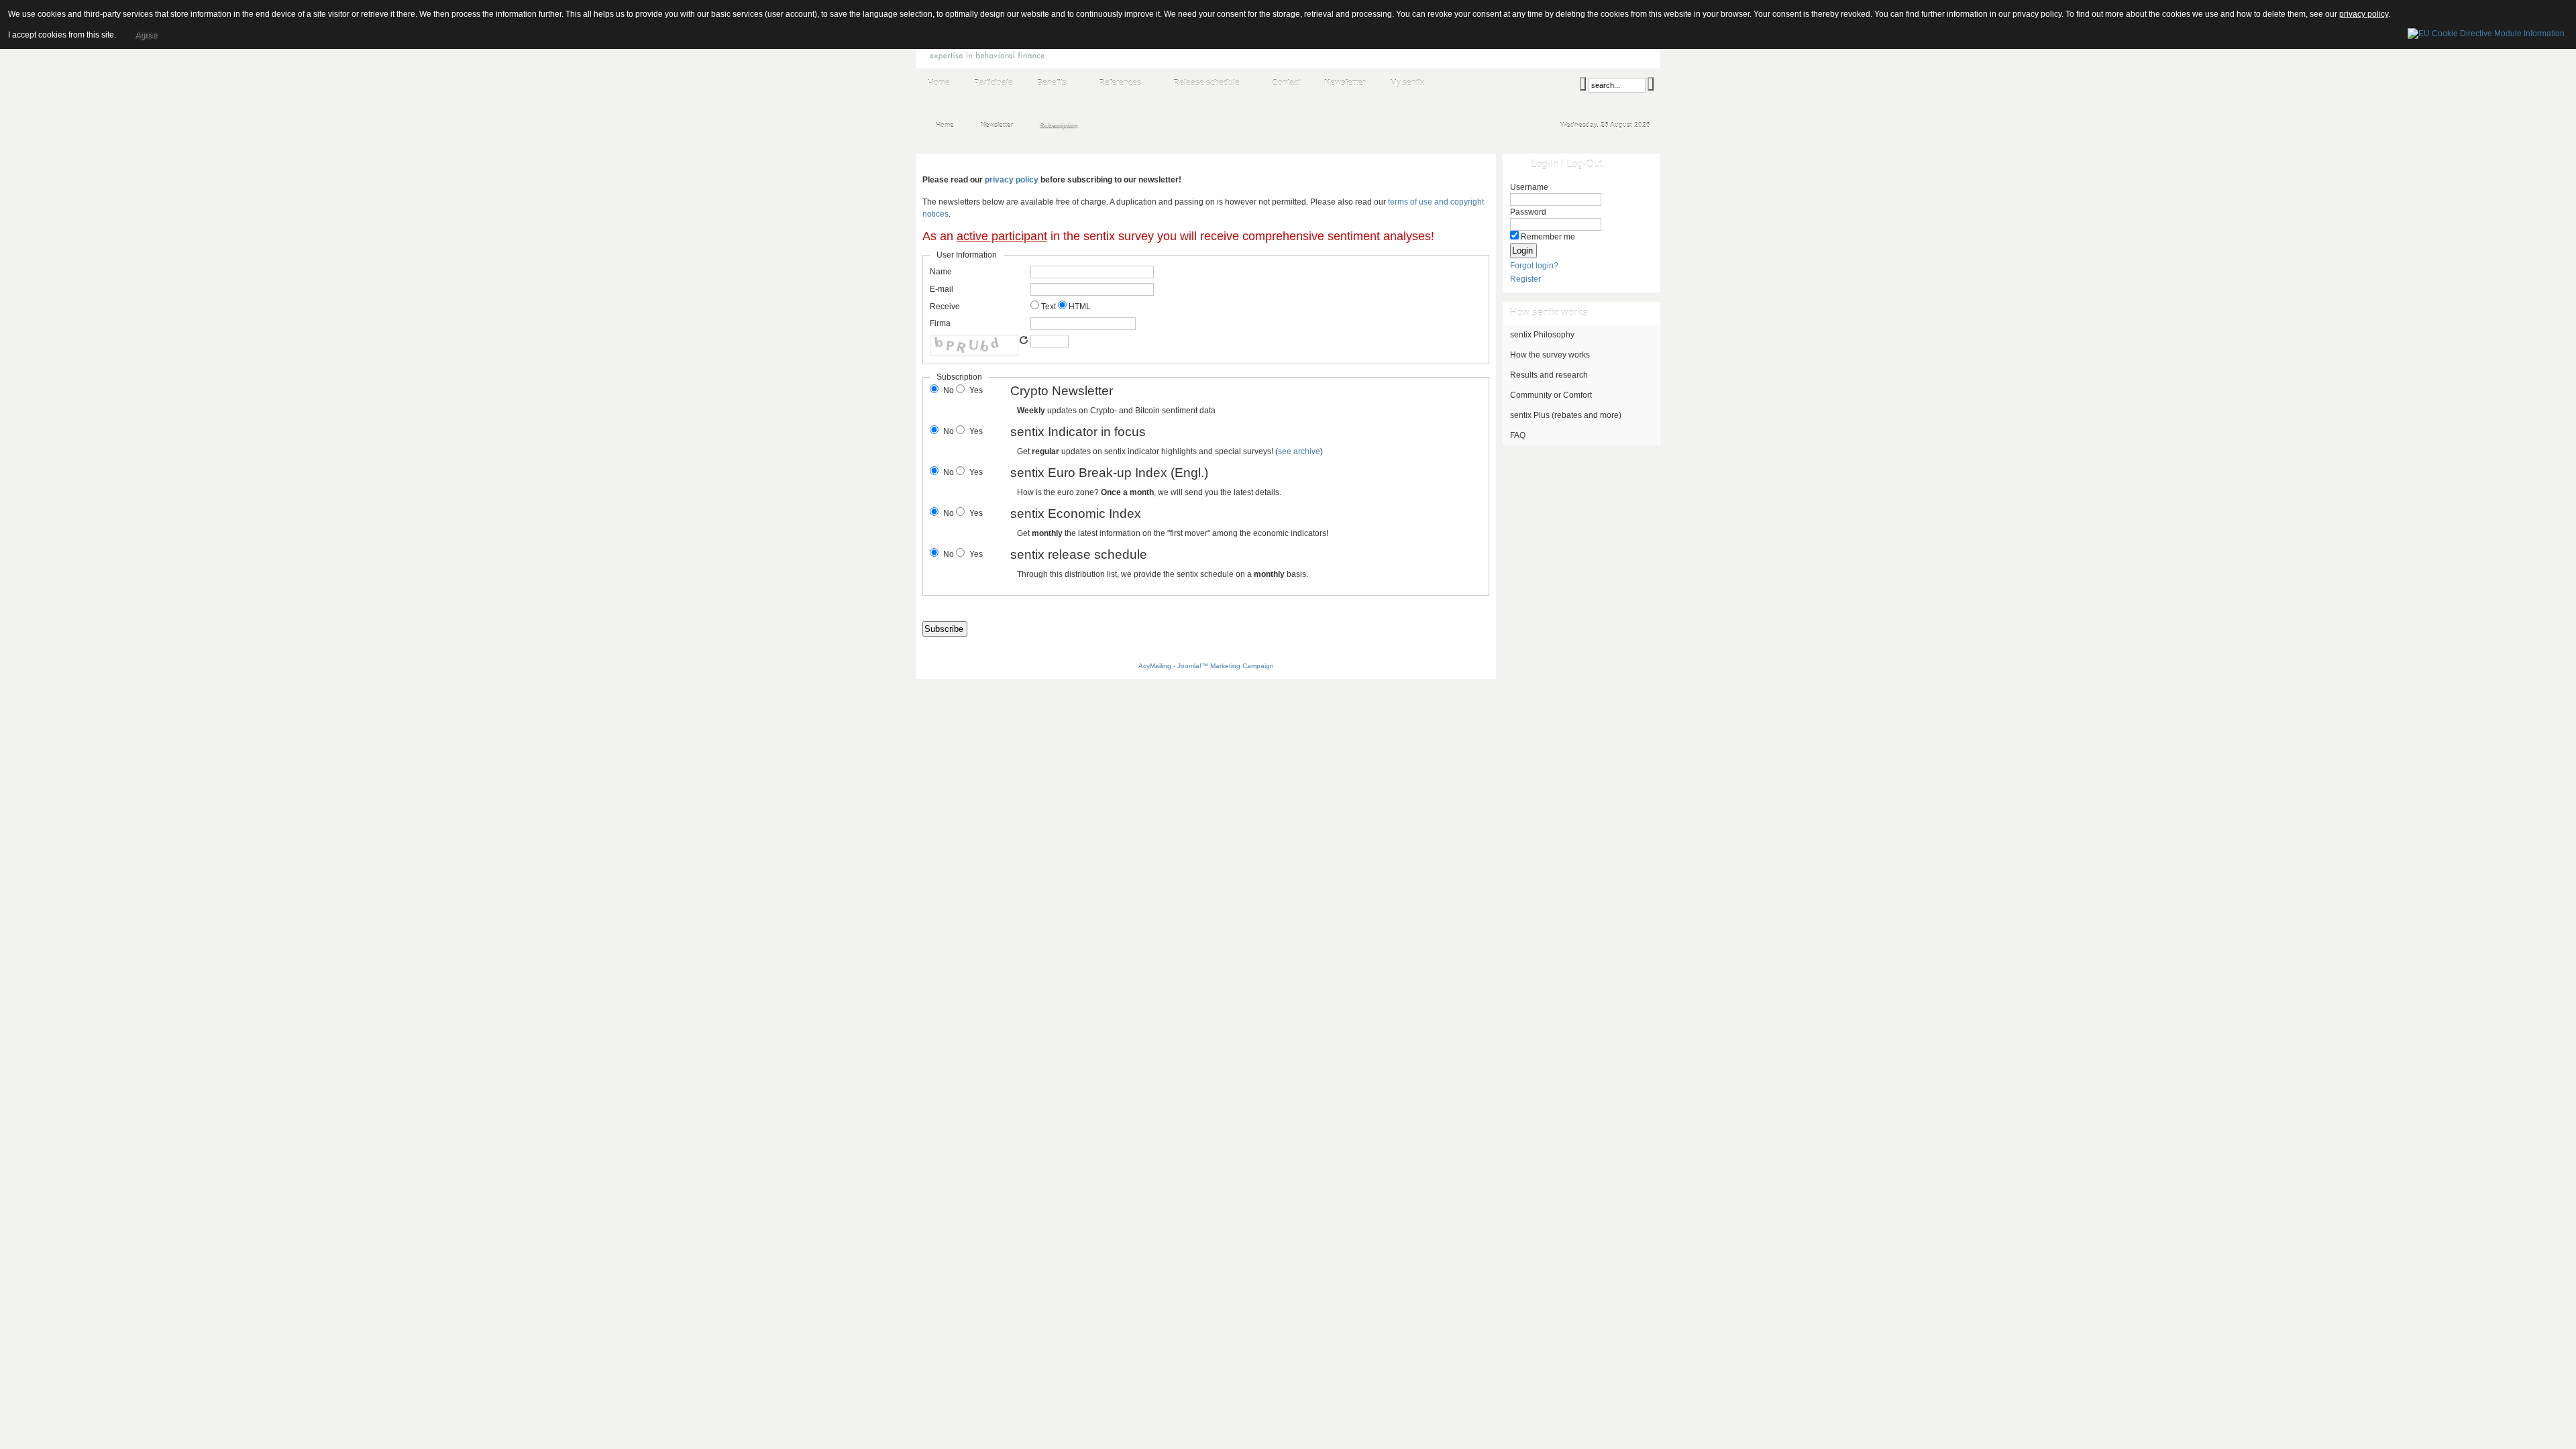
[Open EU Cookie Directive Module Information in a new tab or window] (2486, 32)
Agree (146, 35)
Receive (945, 307)
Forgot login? (1534, 266)
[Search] (1583, 84)
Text (1048, 307)
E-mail (942, 289)
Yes (976, 390)
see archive (1299, 451)
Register (1525, 279)
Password (1528, 212)
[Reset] (1651, 84)
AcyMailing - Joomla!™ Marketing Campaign (1206, 666)
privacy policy (1012, 180)
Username (1529, 187)
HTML (1079, 307)
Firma (940, 323)
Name (941, 272)
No (949, 390)
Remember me (1548, 237)
